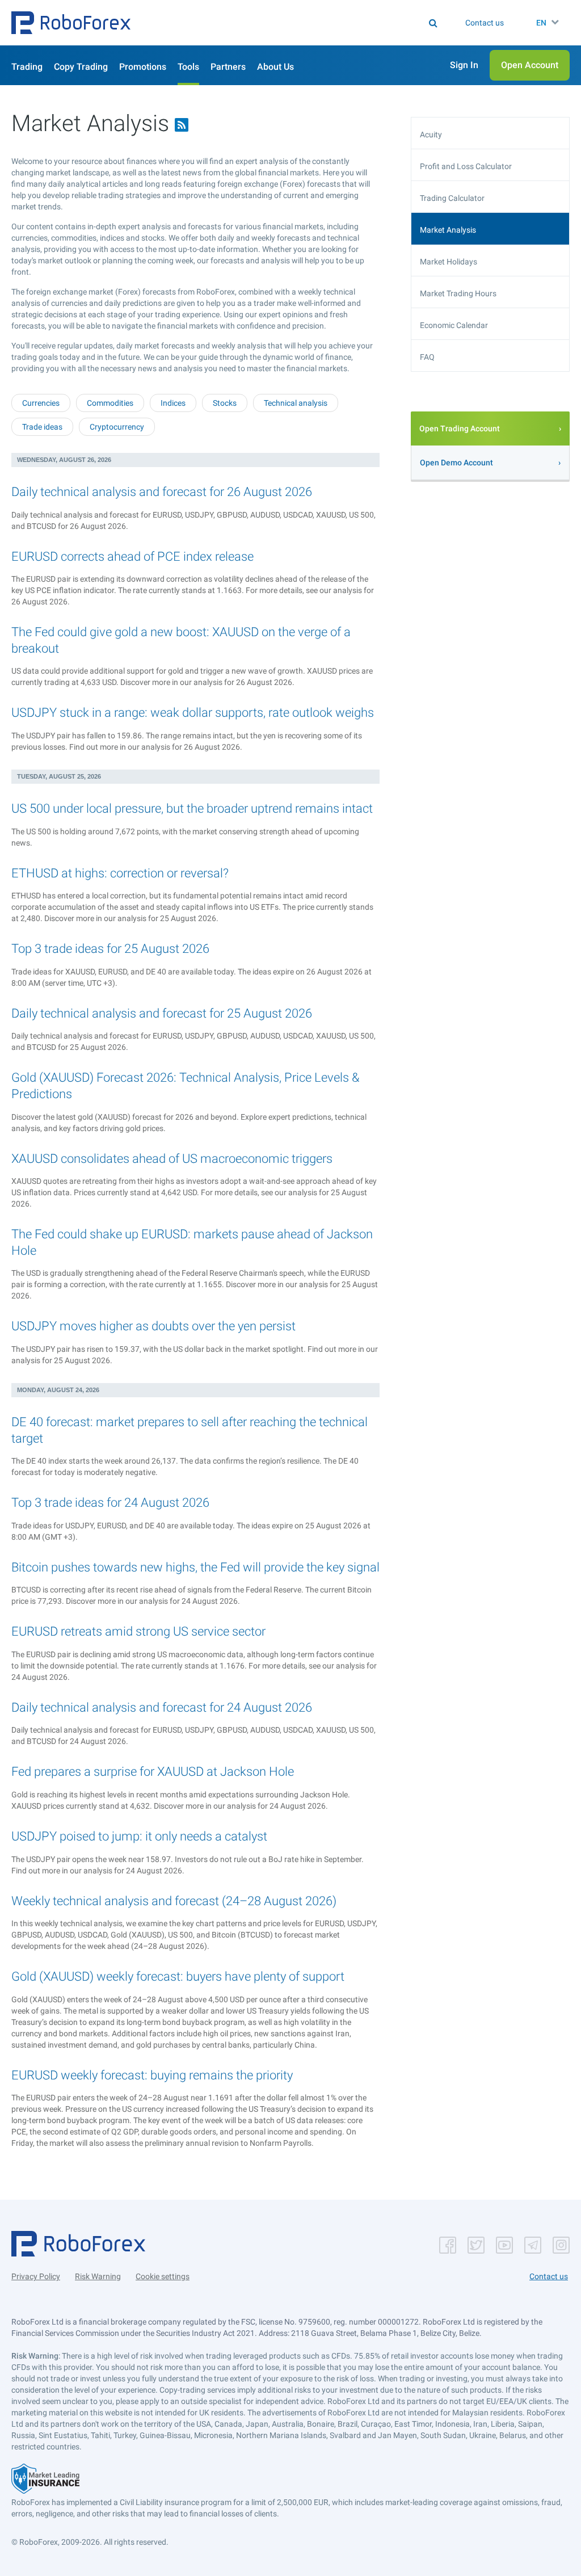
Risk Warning (98, 2276)
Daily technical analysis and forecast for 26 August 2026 (162, 492)
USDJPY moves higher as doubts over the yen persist (153, 1326)
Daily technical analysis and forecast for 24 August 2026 (162, 1707)
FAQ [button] (427, 357)
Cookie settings (163, 2276)
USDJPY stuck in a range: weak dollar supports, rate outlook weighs (193, 713)
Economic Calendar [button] (454, 325)
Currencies (41, 403)
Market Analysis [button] (448, 230)
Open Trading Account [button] (460, 428)
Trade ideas (42, 427)
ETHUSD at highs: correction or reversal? (120, 873)
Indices (173, 403)
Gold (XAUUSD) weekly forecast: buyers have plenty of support (178, 1976)
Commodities (110, 403)
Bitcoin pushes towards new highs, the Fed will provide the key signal (195, 1567)
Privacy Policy (36, 2276)
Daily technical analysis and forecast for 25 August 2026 (162, 1013)
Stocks (225, 403)
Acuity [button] (431, 135)
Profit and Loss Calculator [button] (466, 166)
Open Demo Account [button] (456, 463)
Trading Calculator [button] (452, 198)
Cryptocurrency (117, 427)
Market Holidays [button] (449, 262)
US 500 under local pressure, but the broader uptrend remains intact (192, 808)
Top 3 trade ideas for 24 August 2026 (110, 1503)
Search (256, 23)
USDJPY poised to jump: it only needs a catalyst (139, 1836)
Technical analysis (296, 403)
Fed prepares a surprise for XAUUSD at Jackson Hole (153, 1772)
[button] (71, 23)
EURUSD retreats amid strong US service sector (138, 1631)
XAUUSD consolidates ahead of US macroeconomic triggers (172, 1159)
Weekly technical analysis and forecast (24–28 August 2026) (174, 1901)
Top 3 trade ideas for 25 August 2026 (110, 949)
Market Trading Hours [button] (458, 293)
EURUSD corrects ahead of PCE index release (132, 556)
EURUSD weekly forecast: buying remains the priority (152, 2075)
